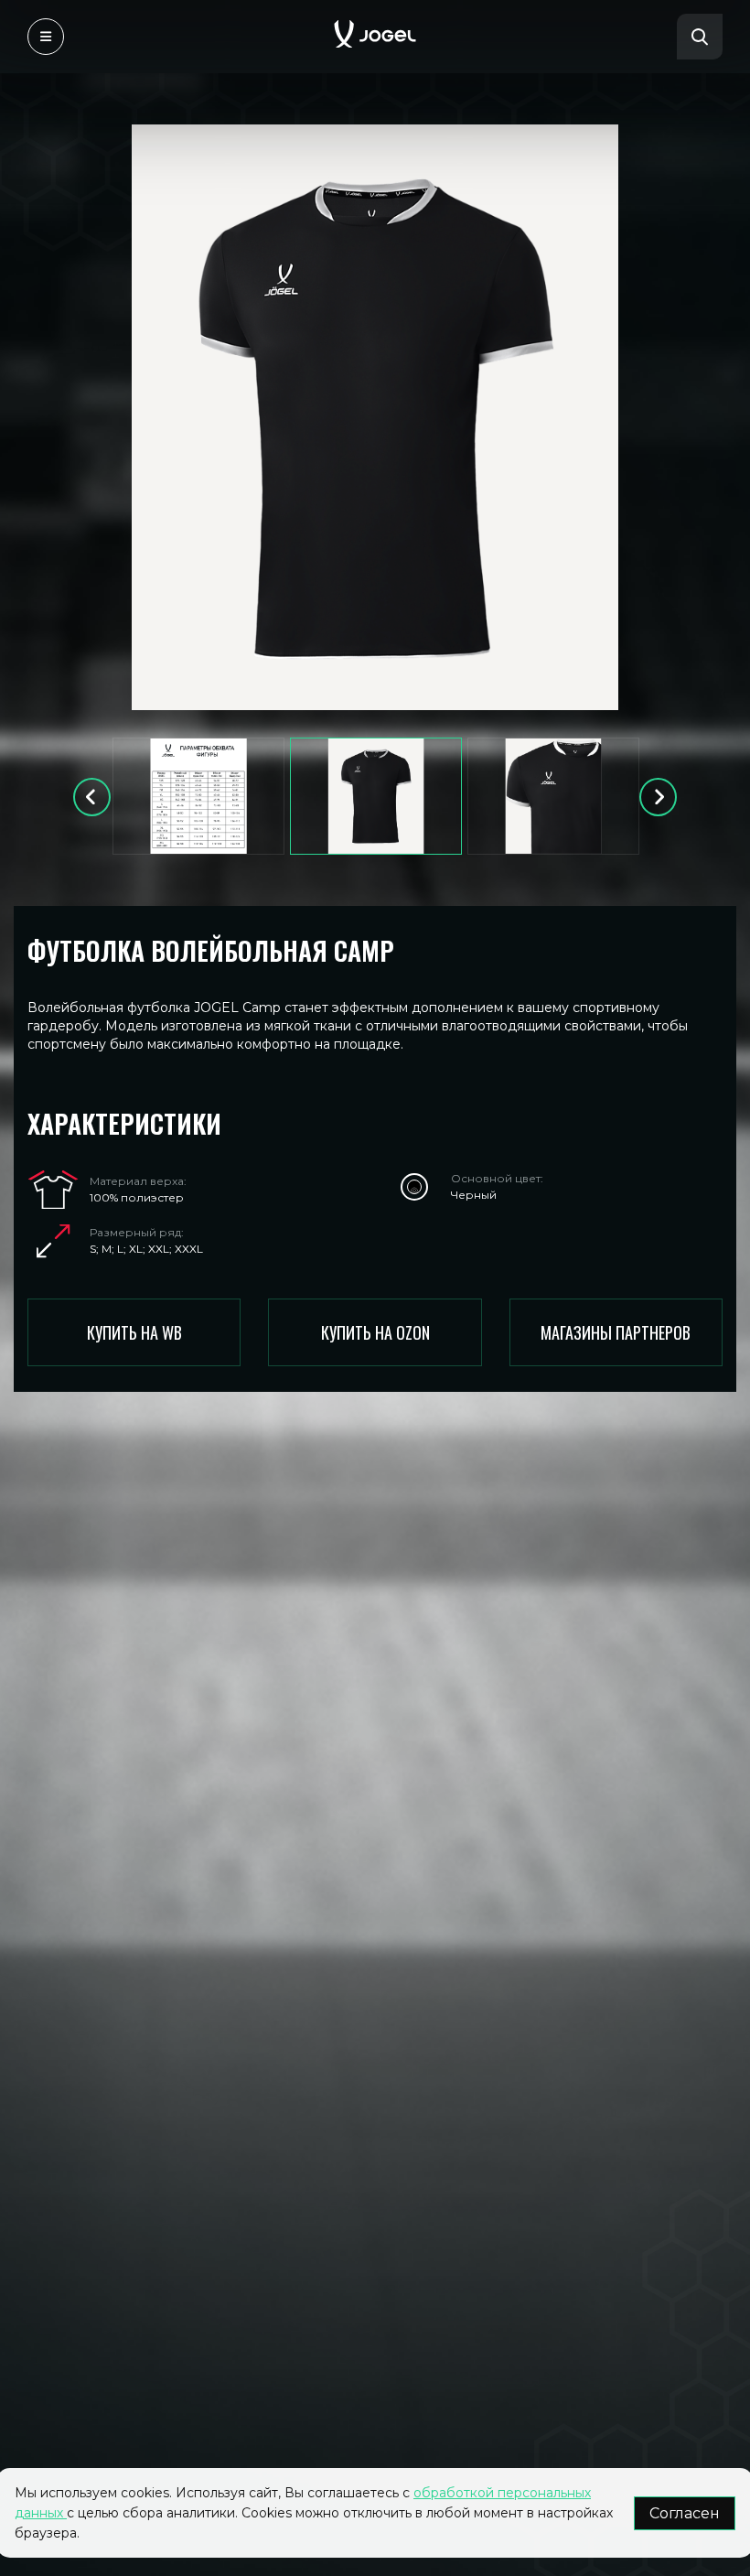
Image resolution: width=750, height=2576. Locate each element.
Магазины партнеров (616, 1332)
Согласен (685, 2513)
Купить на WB (134, 1332)
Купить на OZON (375, 1332)
